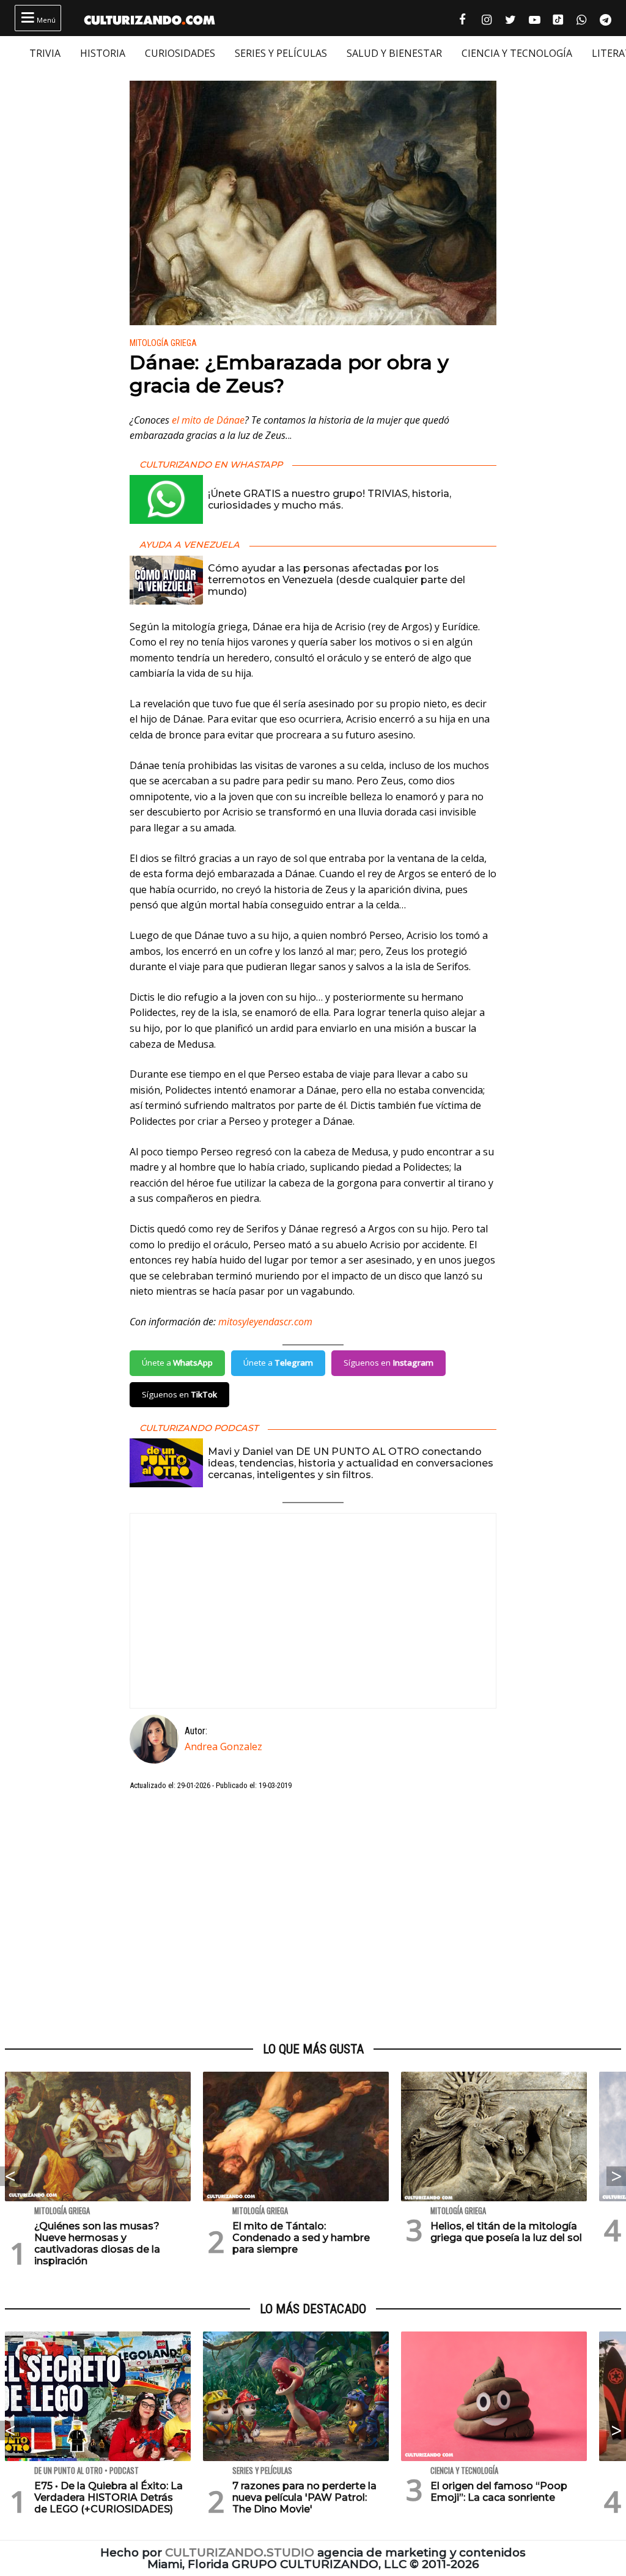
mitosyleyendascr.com (265, 1322)
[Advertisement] (313, 1917)
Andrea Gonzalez (223, 1746)
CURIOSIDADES (180, 53)
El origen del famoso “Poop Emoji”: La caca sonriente (499, 2492)
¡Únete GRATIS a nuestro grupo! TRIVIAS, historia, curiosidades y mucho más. (330, 499)
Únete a (177, 1363)
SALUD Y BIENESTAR (394, 53)
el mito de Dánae (208, 420)
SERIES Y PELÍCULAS (281, 53)
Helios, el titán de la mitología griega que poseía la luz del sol (506, 2232)
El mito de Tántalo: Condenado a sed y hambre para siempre (301, 2238)
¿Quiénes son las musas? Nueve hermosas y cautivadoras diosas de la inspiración (97, 2244)
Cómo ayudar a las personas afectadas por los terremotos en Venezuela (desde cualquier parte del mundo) (337, 580)
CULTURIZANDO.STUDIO (240, 2552)
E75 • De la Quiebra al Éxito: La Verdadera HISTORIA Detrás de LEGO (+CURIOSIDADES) (109, 2497)
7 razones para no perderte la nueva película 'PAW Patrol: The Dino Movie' (304, 2497)
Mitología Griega (163, 343)
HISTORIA (103, 53)
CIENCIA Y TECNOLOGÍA (517, 53)
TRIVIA (45, 53)
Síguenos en (388, 1363)
